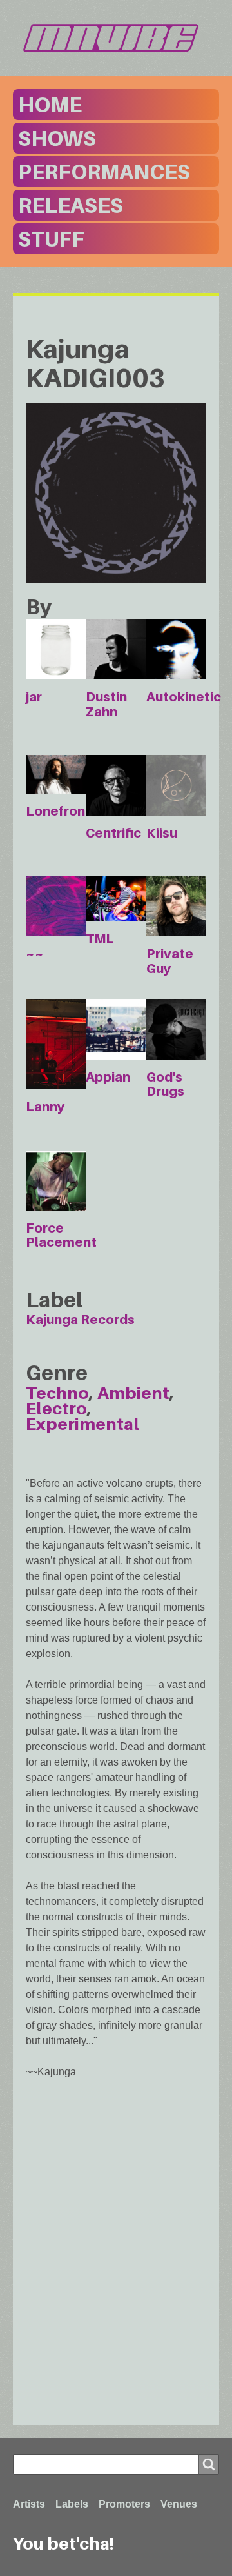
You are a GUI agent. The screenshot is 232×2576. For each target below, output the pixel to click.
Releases (71, 205)
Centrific (113, 833)
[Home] (116, 38)
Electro (56, 1408)
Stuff (51, 239)
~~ (35, 954)
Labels (72, 2504)
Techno (57, 1393)
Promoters (124, 2504)
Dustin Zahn (106, 704)
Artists (29, 2504)
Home (50, 105)
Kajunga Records (80, 1320)
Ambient (133, 1393)
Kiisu (162, 833)
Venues (179, 2504)
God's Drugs (165, 1084)
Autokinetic (184, 697)
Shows (57, 138)
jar (34, 697)
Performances (104, 172)
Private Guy (170, 961)
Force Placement (61, 1235)
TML (100, 939)
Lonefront (58, 811)
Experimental (82, 1424)
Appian (108, 1077)
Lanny (45, 1107)
